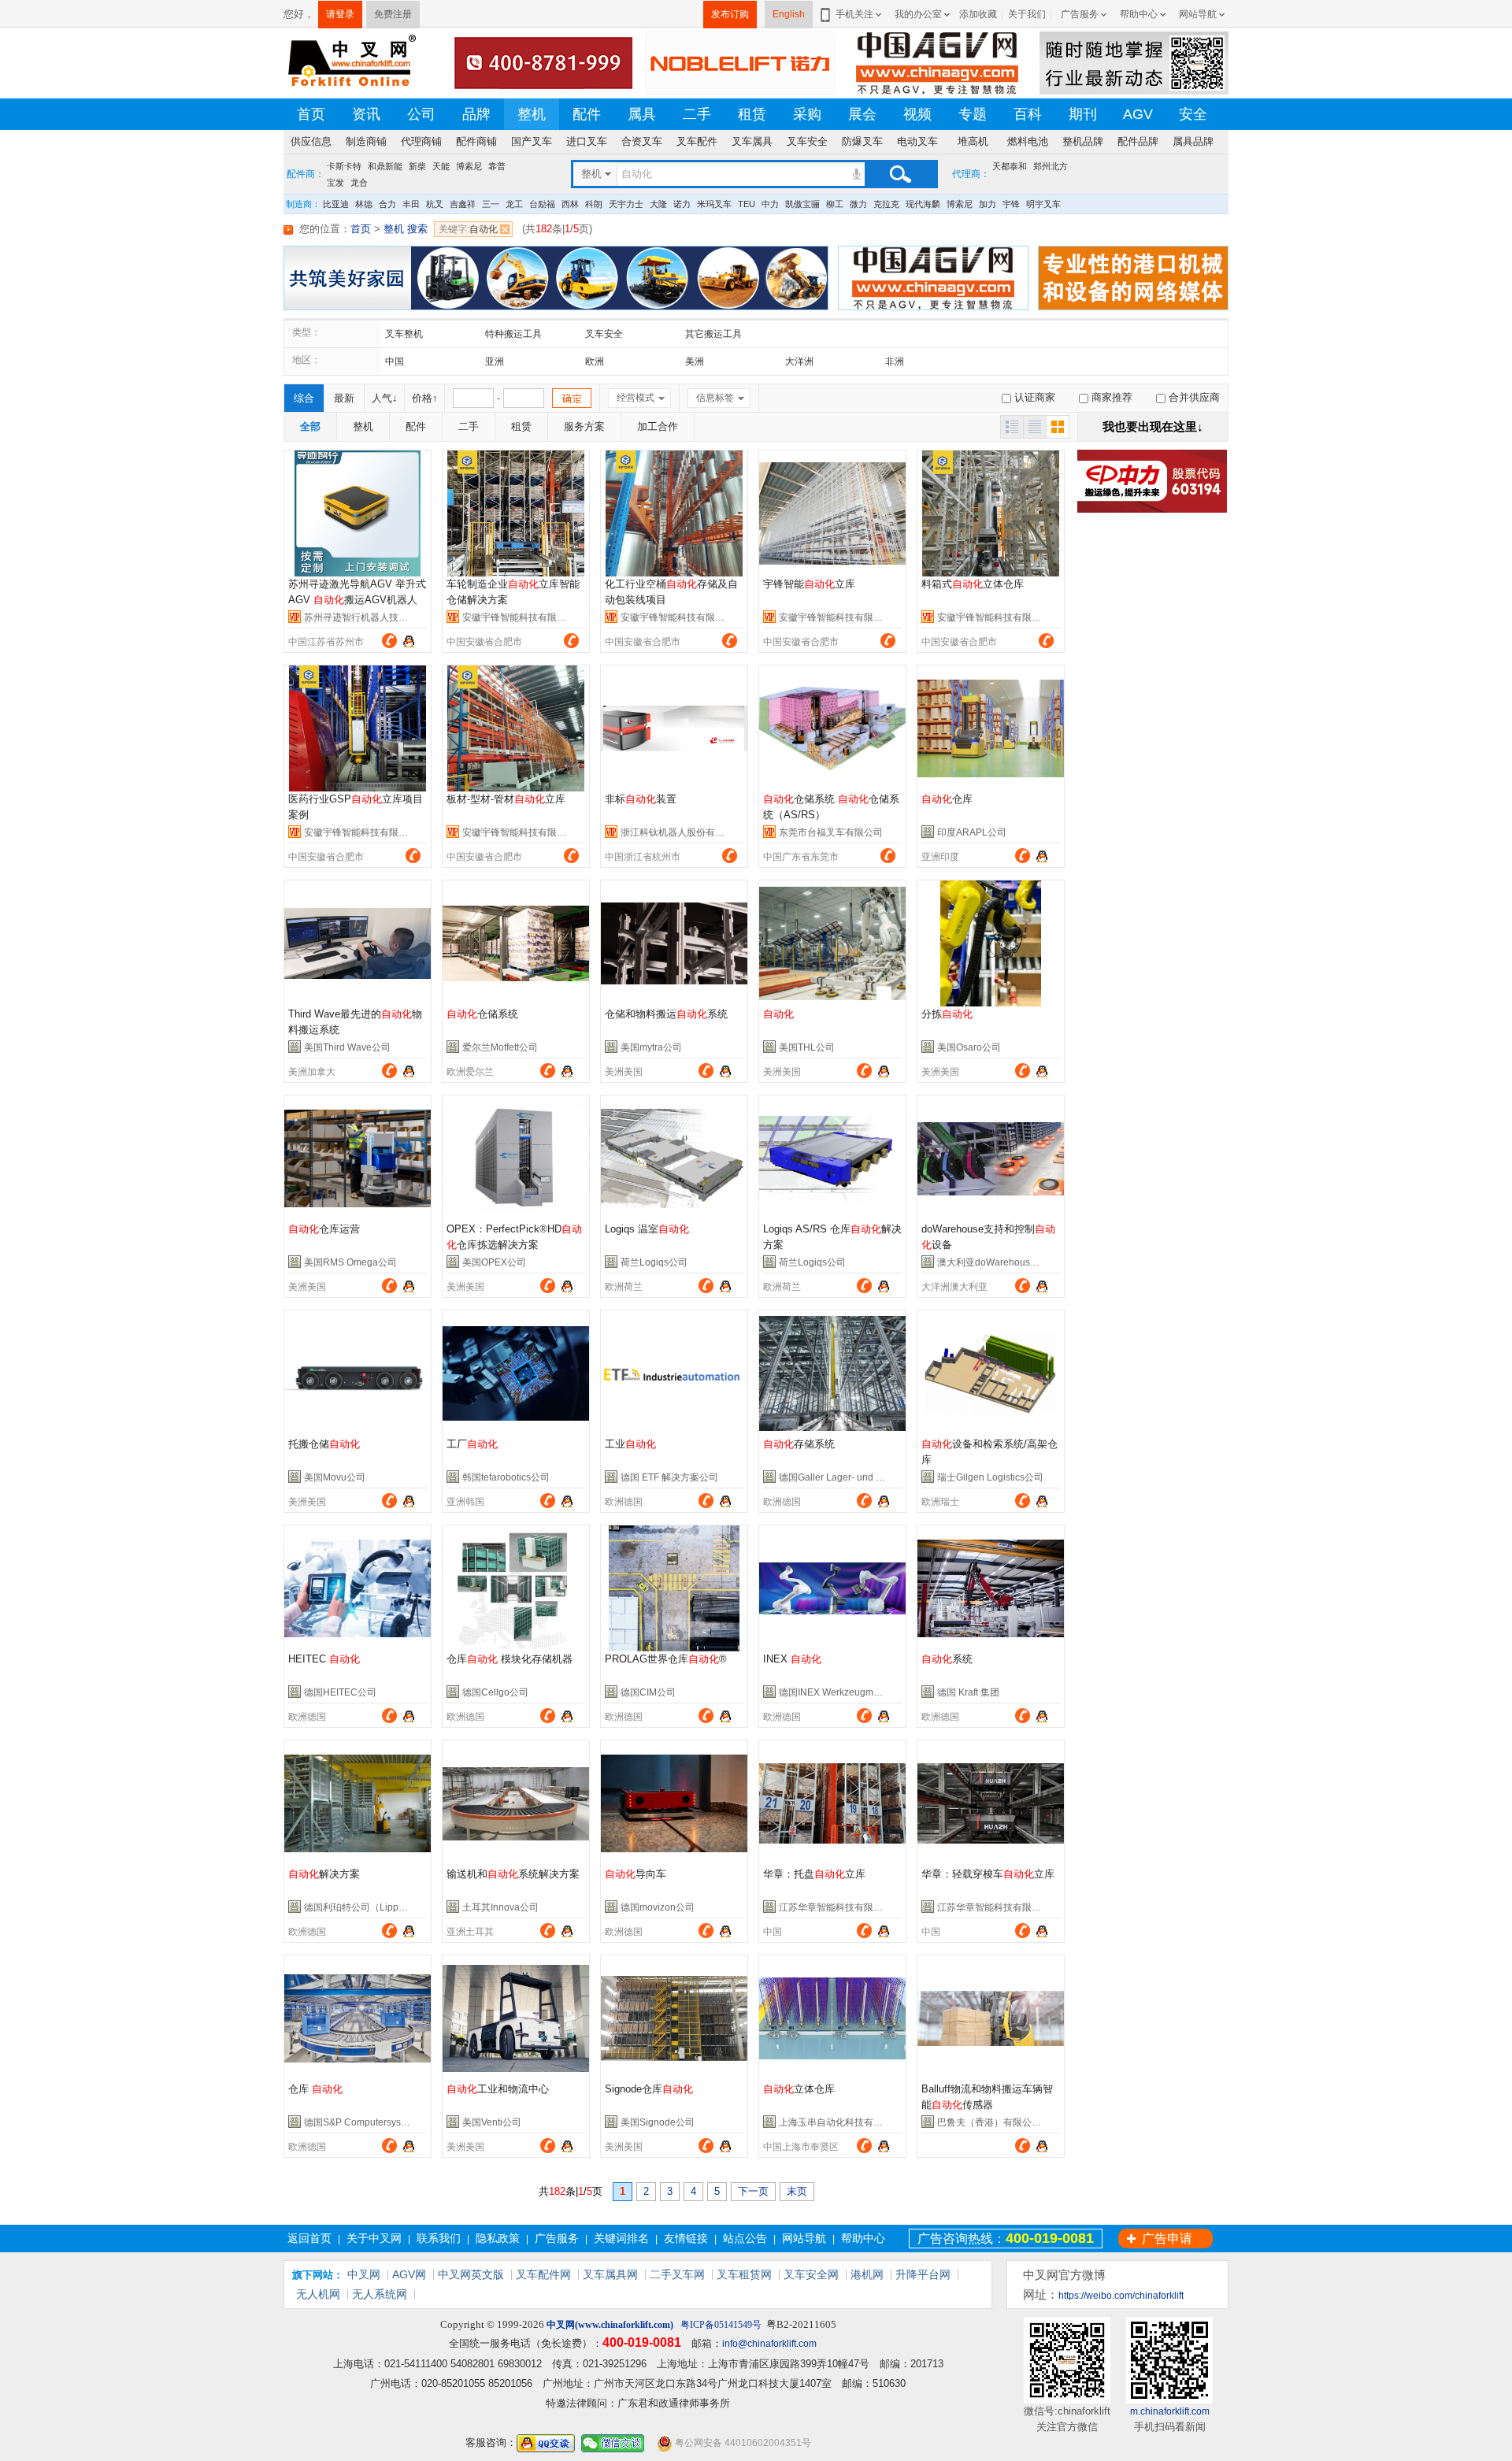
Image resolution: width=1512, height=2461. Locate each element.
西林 (570, 204)
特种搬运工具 (513, 334)
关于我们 (1027, 14)
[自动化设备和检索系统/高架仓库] (991, 1373)
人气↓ (385, 398)
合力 (387, 204)
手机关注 (854, 14)
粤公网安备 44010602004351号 (742, 2443)
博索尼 (469, 166)
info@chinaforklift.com (769, 2344)
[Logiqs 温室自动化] (674, 1158)
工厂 (472, 1444)
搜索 (900, 174)
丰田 (411, 204)
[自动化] (832, 943)
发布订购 (730, 14)
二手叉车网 (677, 2274)
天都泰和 (1010, 166)
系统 (947, 1659)
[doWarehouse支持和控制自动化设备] (991, 1158)
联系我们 (439, 2238)
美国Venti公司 (492, 2122)
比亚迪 (336, 204)
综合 (304, 398)
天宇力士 (626, 204)
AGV (1138, 114)
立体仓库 (799, 2089)
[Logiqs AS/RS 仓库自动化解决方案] (832, 1158)
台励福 (542, 204)
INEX (792, 1659)
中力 (770, 204)
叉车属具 (752, 141)
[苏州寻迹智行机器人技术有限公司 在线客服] (409, 640)
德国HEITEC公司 (340, 1692)
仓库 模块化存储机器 (510, 1659)
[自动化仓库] (991, 728)
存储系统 (799, 1444)
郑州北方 (1051, 166)
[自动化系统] (991, 1588)
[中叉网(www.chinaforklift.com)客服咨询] (1042, 855)
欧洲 (595, 361)
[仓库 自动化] (358, 2018)
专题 (973, 114)
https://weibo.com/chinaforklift (1121, 2296)
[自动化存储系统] (832, 1373)
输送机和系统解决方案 (513, 1874)
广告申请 (1167, 2239)
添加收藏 (978, 14)
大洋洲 (799, 361)
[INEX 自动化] (832, 1588)
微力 (858, 204)
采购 (807, 114)
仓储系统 (482, 1014)
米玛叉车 (714, 204)
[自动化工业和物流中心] (516, 2018)
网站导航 (1198, 14)
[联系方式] (389, 640)
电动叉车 (917, 141)
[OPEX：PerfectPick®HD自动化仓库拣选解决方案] (516, 1158)
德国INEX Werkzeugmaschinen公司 (855, 1692)
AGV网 (409, 2274)
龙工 (514, 204)
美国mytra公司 (651, 1047)
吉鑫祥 (463, 204)
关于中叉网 (374, 2238)
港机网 (867, 2274)
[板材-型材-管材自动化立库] (516, 728)
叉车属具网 (610, 2274)
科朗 (594, 204)
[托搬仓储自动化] (358, 1373)
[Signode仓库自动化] (674, 2018)
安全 (1193, 114)
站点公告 (745, 2238)
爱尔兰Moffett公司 (500, 1047)
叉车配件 (697, 141)
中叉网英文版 (471, 2274)
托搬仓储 (324, 1444)
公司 (421, 114)
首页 (311, 114)
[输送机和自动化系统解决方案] (516, 1803)
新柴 (417, 166)
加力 (988, 204)
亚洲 (495, 361)
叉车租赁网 (744, 2274)
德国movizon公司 (658, 1907)
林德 (364, 204)
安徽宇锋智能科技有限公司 (519, 617)
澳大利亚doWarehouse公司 (996, 1262)
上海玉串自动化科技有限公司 (840, 2122)
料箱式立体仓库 (973, 584)
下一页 (753, 2191)
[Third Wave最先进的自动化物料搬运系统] (358, 943)
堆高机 (973, 141)
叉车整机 (404, 334)
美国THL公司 (807, 1047)
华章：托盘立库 (814, 1874)
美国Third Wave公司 (347, 1047)
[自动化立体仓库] (832, 2018)
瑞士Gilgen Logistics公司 (990, 1477)
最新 (344, 398)
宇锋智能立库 (809, 584)
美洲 (695, 361)
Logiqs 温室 (647, 1229)
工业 (630, 1444)
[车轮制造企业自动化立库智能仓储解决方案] (516, 513)
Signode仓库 (649, 2089)
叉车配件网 (543, 2274)
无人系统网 (380, 2294)
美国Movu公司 (335, 1477)
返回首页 (309, 2238)
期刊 (1083, 114)
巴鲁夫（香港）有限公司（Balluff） (1012, 2122)
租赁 (752, 114)
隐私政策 (498, 2238)
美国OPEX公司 (494, 1262)
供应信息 (311, 141)
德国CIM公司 (648, 1692)
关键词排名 (621, 2238)
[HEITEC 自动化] (358, 1588)
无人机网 (318, 2294)
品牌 (476, 114)
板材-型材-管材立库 (506, 799)
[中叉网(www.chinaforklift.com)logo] (350, 62)
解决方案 (324, 1874)
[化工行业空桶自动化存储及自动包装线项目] (674, 513)
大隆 (658, 204)
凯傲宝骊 (802, 204)
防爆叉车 (862, 141)
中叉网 (364, 2274)
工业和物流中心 (498, 2089)
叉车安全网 (811, 2274)
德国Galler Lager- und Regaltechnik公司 (865, 1477)
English (789, 14)
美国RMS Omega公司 (350, 1262)
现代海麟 (923, 204)
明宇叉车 (1043, 204)
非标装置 (641, 799)
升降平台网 (923, 2274)
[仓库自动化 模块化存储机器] (516, 1588)
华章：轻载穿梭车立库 (988, 1874)
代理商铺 (421, 141)
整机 (532, 114)
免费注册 (393, 14)
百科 (1028, 114)
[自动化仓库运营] (358, 1158)
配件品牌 (1138, 141)
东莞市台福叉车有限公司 (831, 832)
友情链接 (686, 2238)
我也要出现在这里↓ (1153, 426)
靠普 (497, 166)
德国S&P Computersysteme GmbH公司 (387, 2122)
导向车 (636, 1874)
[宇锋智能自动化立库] (832, 513)
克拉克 (886, 204)
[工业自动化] (674, 1373)
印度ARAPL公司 (972, 832)
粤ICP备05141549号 (721, 2325)
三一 (491, 204)
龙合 (359, 182)
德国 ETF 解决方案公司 (669, 1477)
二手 (697, 114)
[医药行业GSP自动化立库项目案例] (358, 728)
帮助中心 (1139, 14)
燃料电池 (1028, 141)
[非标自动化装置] (674, 728)
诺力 (682, 204)
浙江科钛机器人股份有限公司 (682, 832)
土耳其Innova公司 (500, 1907)
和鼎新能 (385, 166)
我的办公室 (918, 14)
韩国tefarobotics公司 (506, 1477)
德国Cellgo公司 (495, 1692)
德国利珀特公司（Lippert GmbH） (376, 1907)
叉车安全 (807, 141)
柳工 (835, 204)
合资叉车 (642, 141)
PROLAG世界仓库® (666, 1659)
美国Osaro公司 (969, 1047)
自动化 (468, 229)
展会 (862, 114)
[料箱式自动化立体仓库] (991, 513)
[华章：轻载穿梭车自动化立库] (991, 1803)
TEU (747, 204)
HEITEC (324, 1659)
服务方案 (584, 426)
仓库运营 (324, 1229)
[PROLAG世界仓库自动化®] (674, 1588)
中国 (395, 361)
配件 (587, 114)
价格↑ (425, 398)
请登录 (340, 14)
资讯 (366, 114)
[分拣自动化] (991, 943)
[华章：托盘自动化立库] (832, 1803)
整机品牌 (1083, 141)
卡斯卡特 (344, 166)
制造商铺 (366, 141)
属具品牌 (1193, 141)
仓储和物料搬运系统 (666, 1014)
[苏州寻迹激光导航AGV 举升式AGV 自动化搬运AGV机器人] (358, 513)
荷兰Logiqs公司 (654, 1262)
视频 (917, 114)
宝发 (335, 182)
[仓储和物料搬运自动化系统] (674, 943)
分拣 (947, 1014)
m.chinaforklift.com (1170, 2411)
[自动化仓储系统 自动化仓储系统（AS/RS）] (832, 728)
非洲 (895, 361)
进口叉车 (587, 141)
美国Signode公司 (658, 2122)
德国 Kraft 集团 (968, 1692)
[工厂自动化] (516, 1373)
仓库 (947, 799)
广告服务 (1080, 14)
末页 (797, 2191)
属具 (642, 114)
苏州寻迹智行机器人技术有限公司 (375, 617)
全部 (310, 426)
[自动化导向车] (674, 1803)
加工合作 (658, 426)
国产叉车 (532, 141)
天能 (441, 166)
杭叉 (435, 204)
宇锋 (1011, 204)
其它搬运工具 (713, 334)
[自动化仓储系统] (516, 943)
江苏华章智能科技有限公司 (836, 1907)
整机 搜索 (406, 229)
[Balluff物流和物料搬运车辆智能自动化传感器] (991, 2018)
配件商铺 (476, 141)
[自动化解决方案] (358, 1803)
